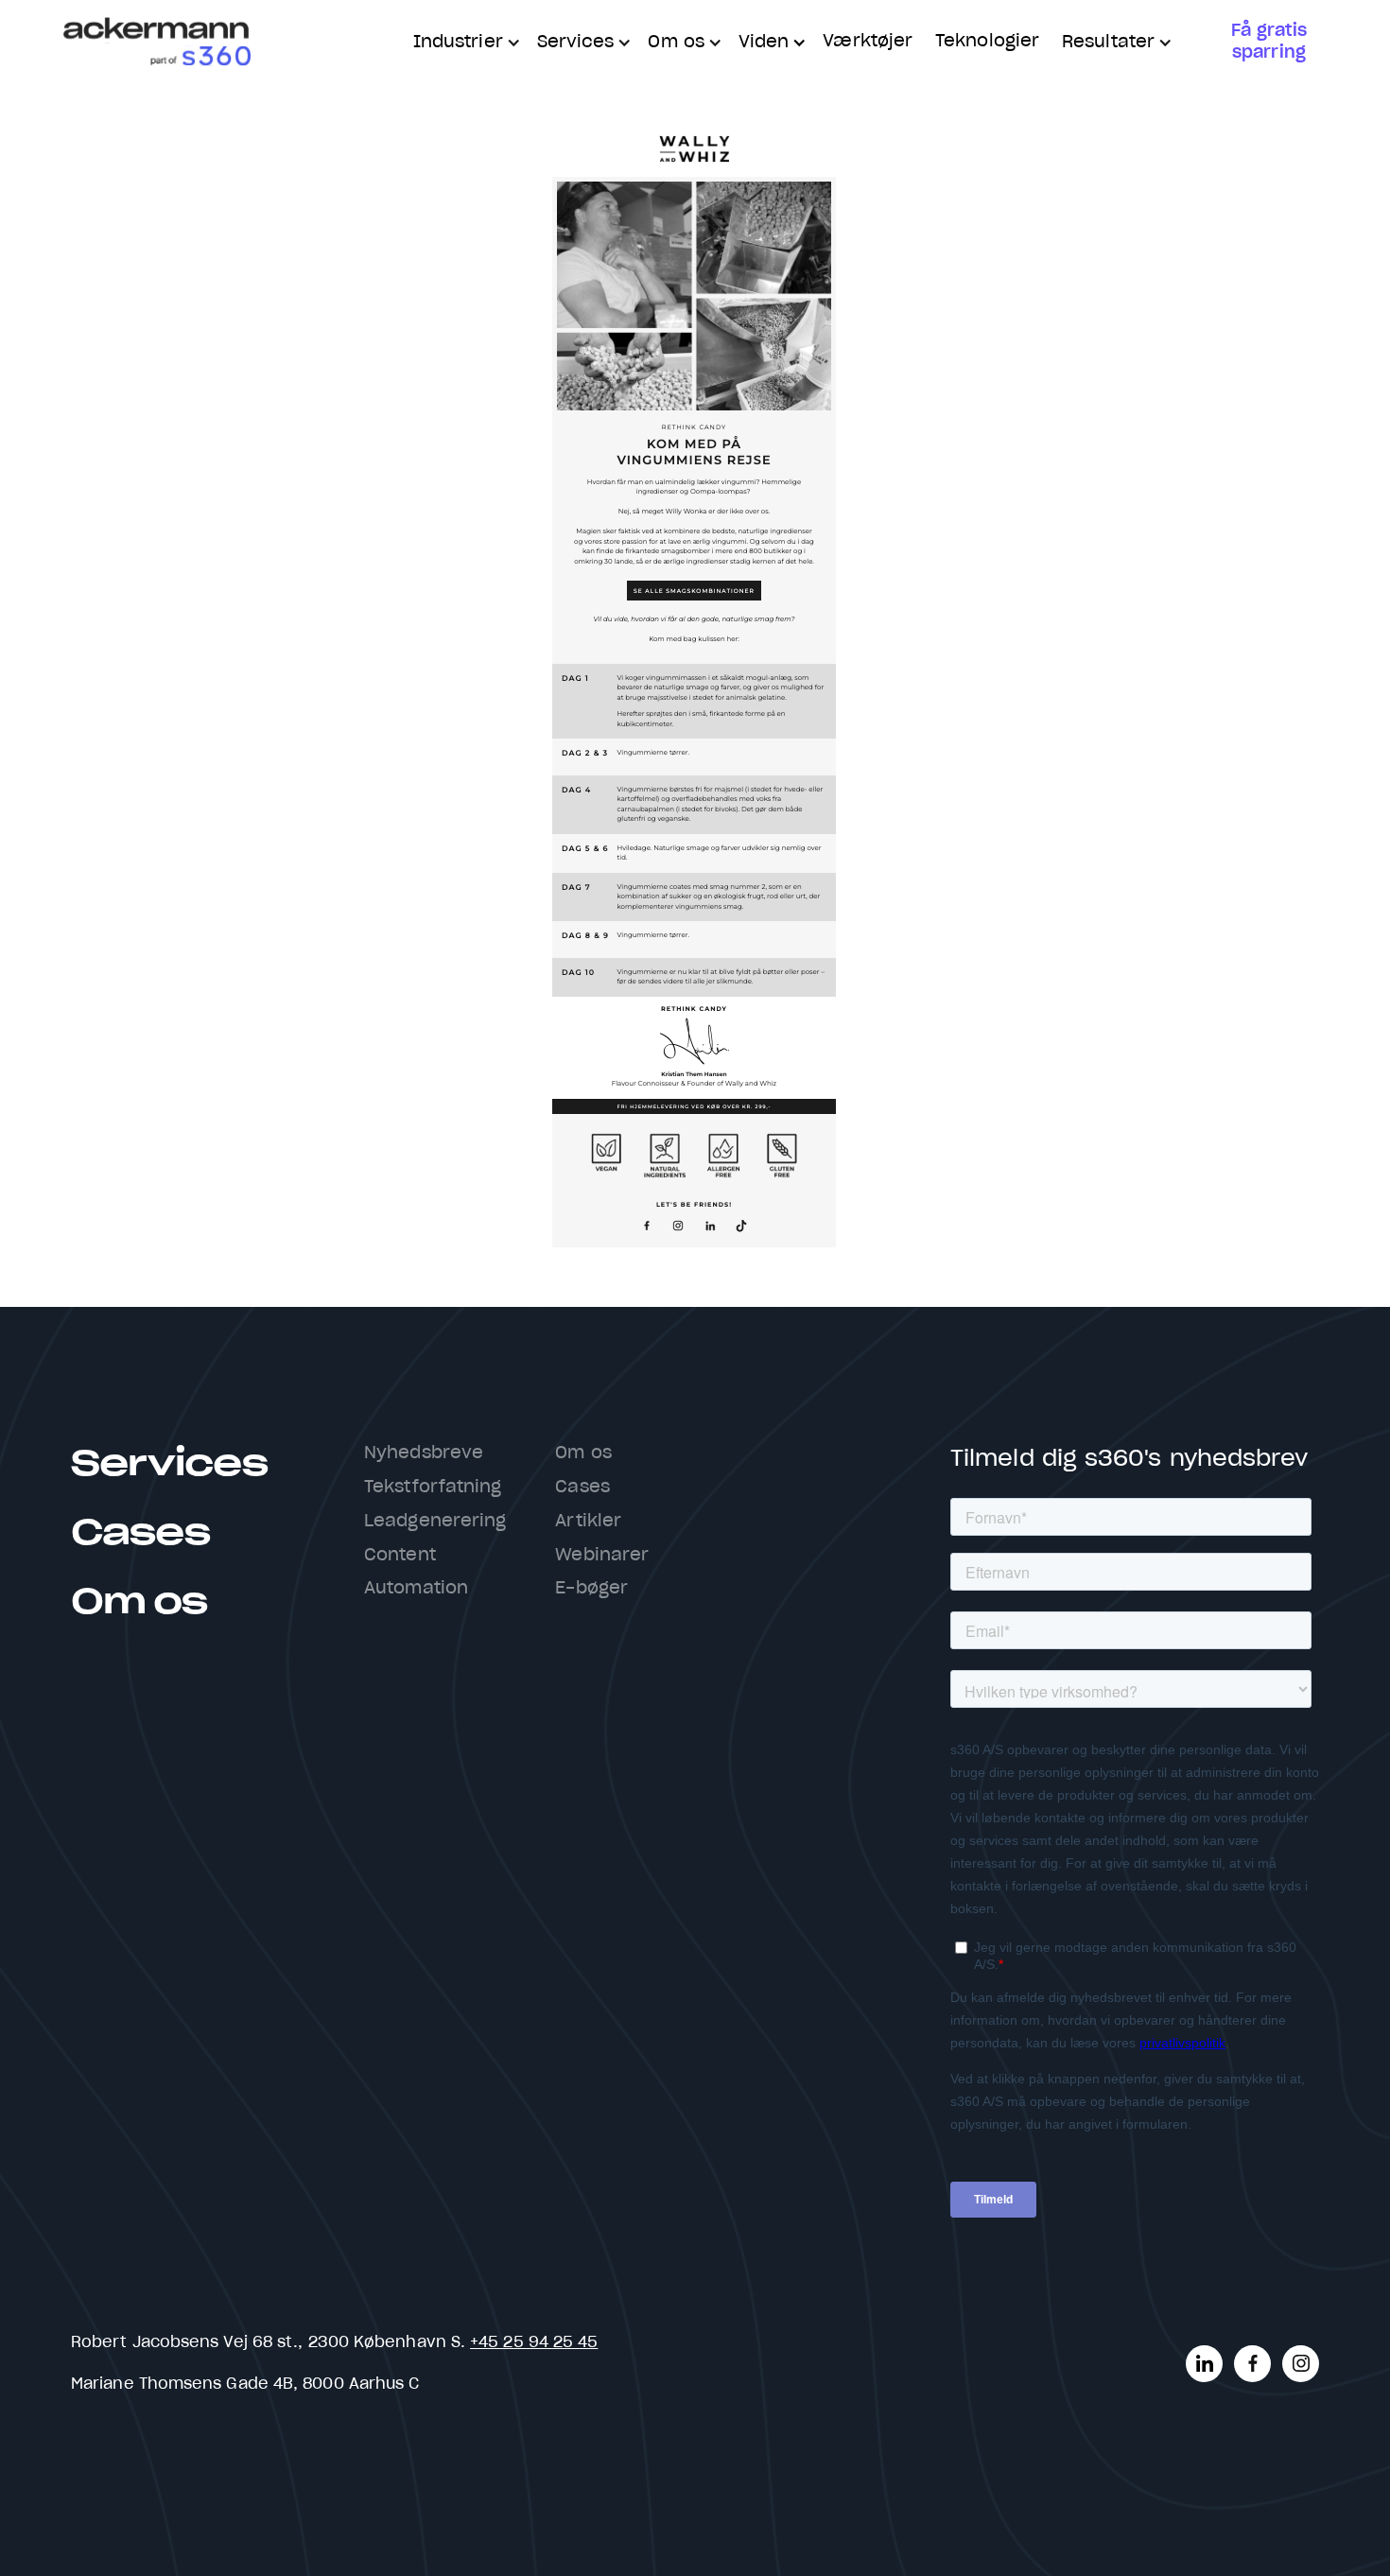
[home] (156, 43)
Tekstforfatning (433, 1488)
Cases (140, 1533)
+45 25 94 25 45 (534, 2342)
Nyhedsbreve (424, 1453)
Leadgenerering (435, 1522)
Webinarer (602, 1556)
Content (400, 1556)
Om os (139, 1602)
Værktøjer (868, 42)
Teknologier (987, 42)
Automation (416, 1589)
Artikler (588, 1522)
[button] (464, 43)
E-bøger (591, 1589)
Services (169, 1464)
